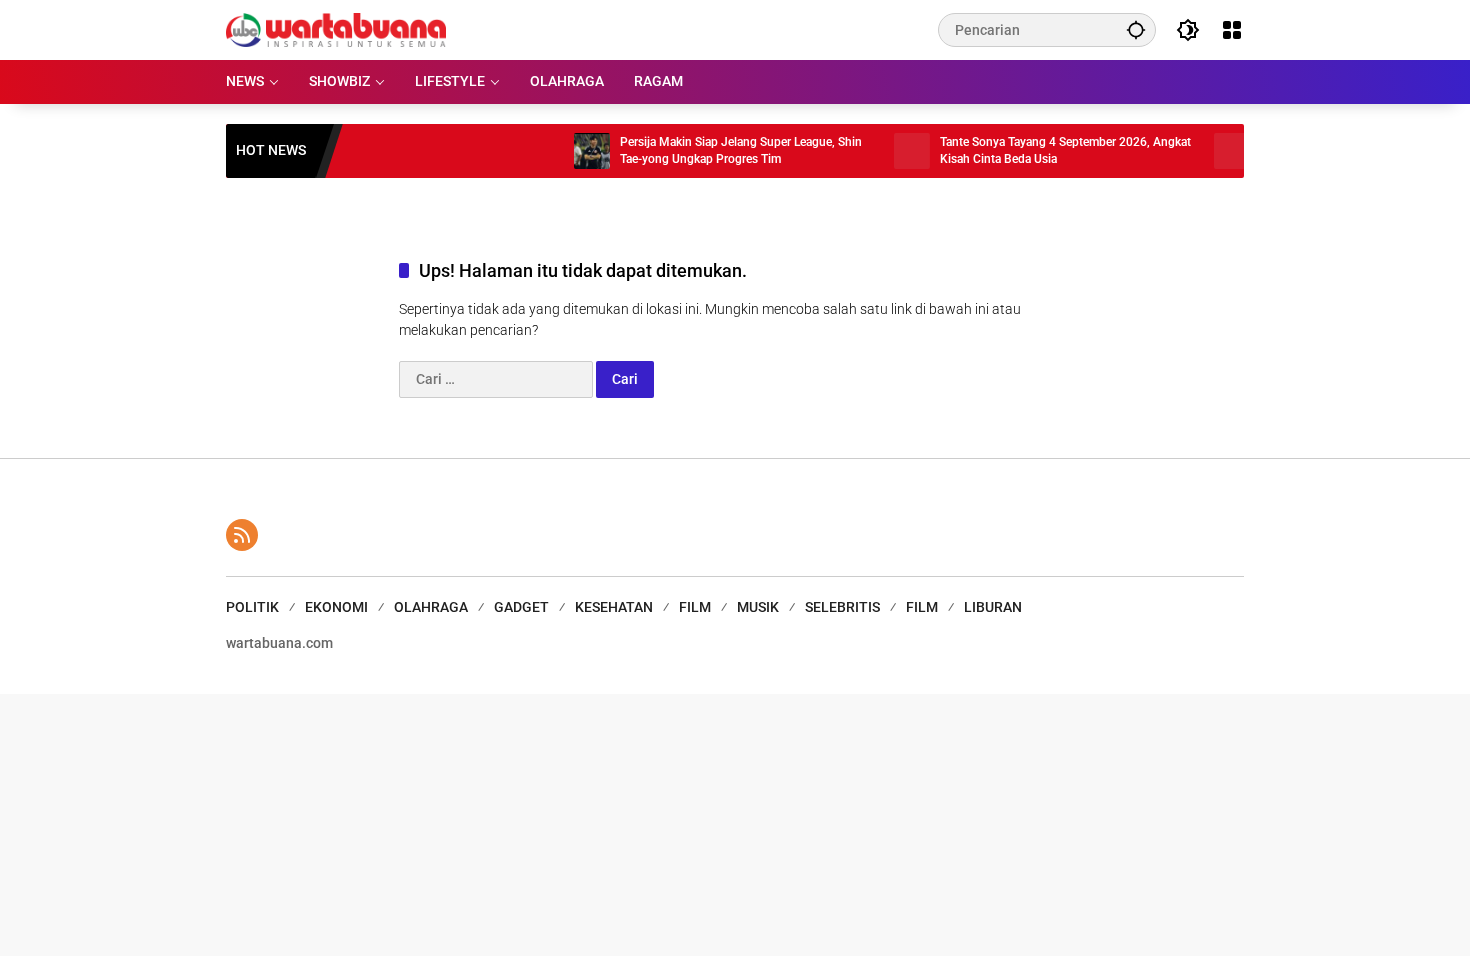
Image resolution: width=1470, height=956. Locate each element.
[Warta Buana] (336, 29)
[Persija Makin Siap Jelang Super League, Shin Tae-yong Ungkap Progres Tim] (574, 151)
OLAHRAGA (431, 607)
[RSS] (242, 535)
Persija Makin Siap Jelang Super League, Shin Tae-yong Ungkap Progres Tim (723, 150)
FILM (695, 607)
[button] (1136, 29)
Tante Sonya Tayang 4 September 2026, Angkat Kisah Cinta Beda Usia (1047, 150)
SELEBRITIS (842, 607)
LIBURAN (993, 607)
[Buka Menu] (1232, 30)
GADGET (521, 607)
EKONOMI (336, 607)
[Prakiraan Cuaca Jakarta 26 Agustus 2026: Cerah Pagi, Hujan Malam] (1214, 151)
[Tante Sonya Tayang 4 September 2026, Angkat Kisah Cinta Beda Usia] (894, 151)
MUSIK (758, 607)
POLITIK (252, 607)
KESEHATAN (614, 607)
